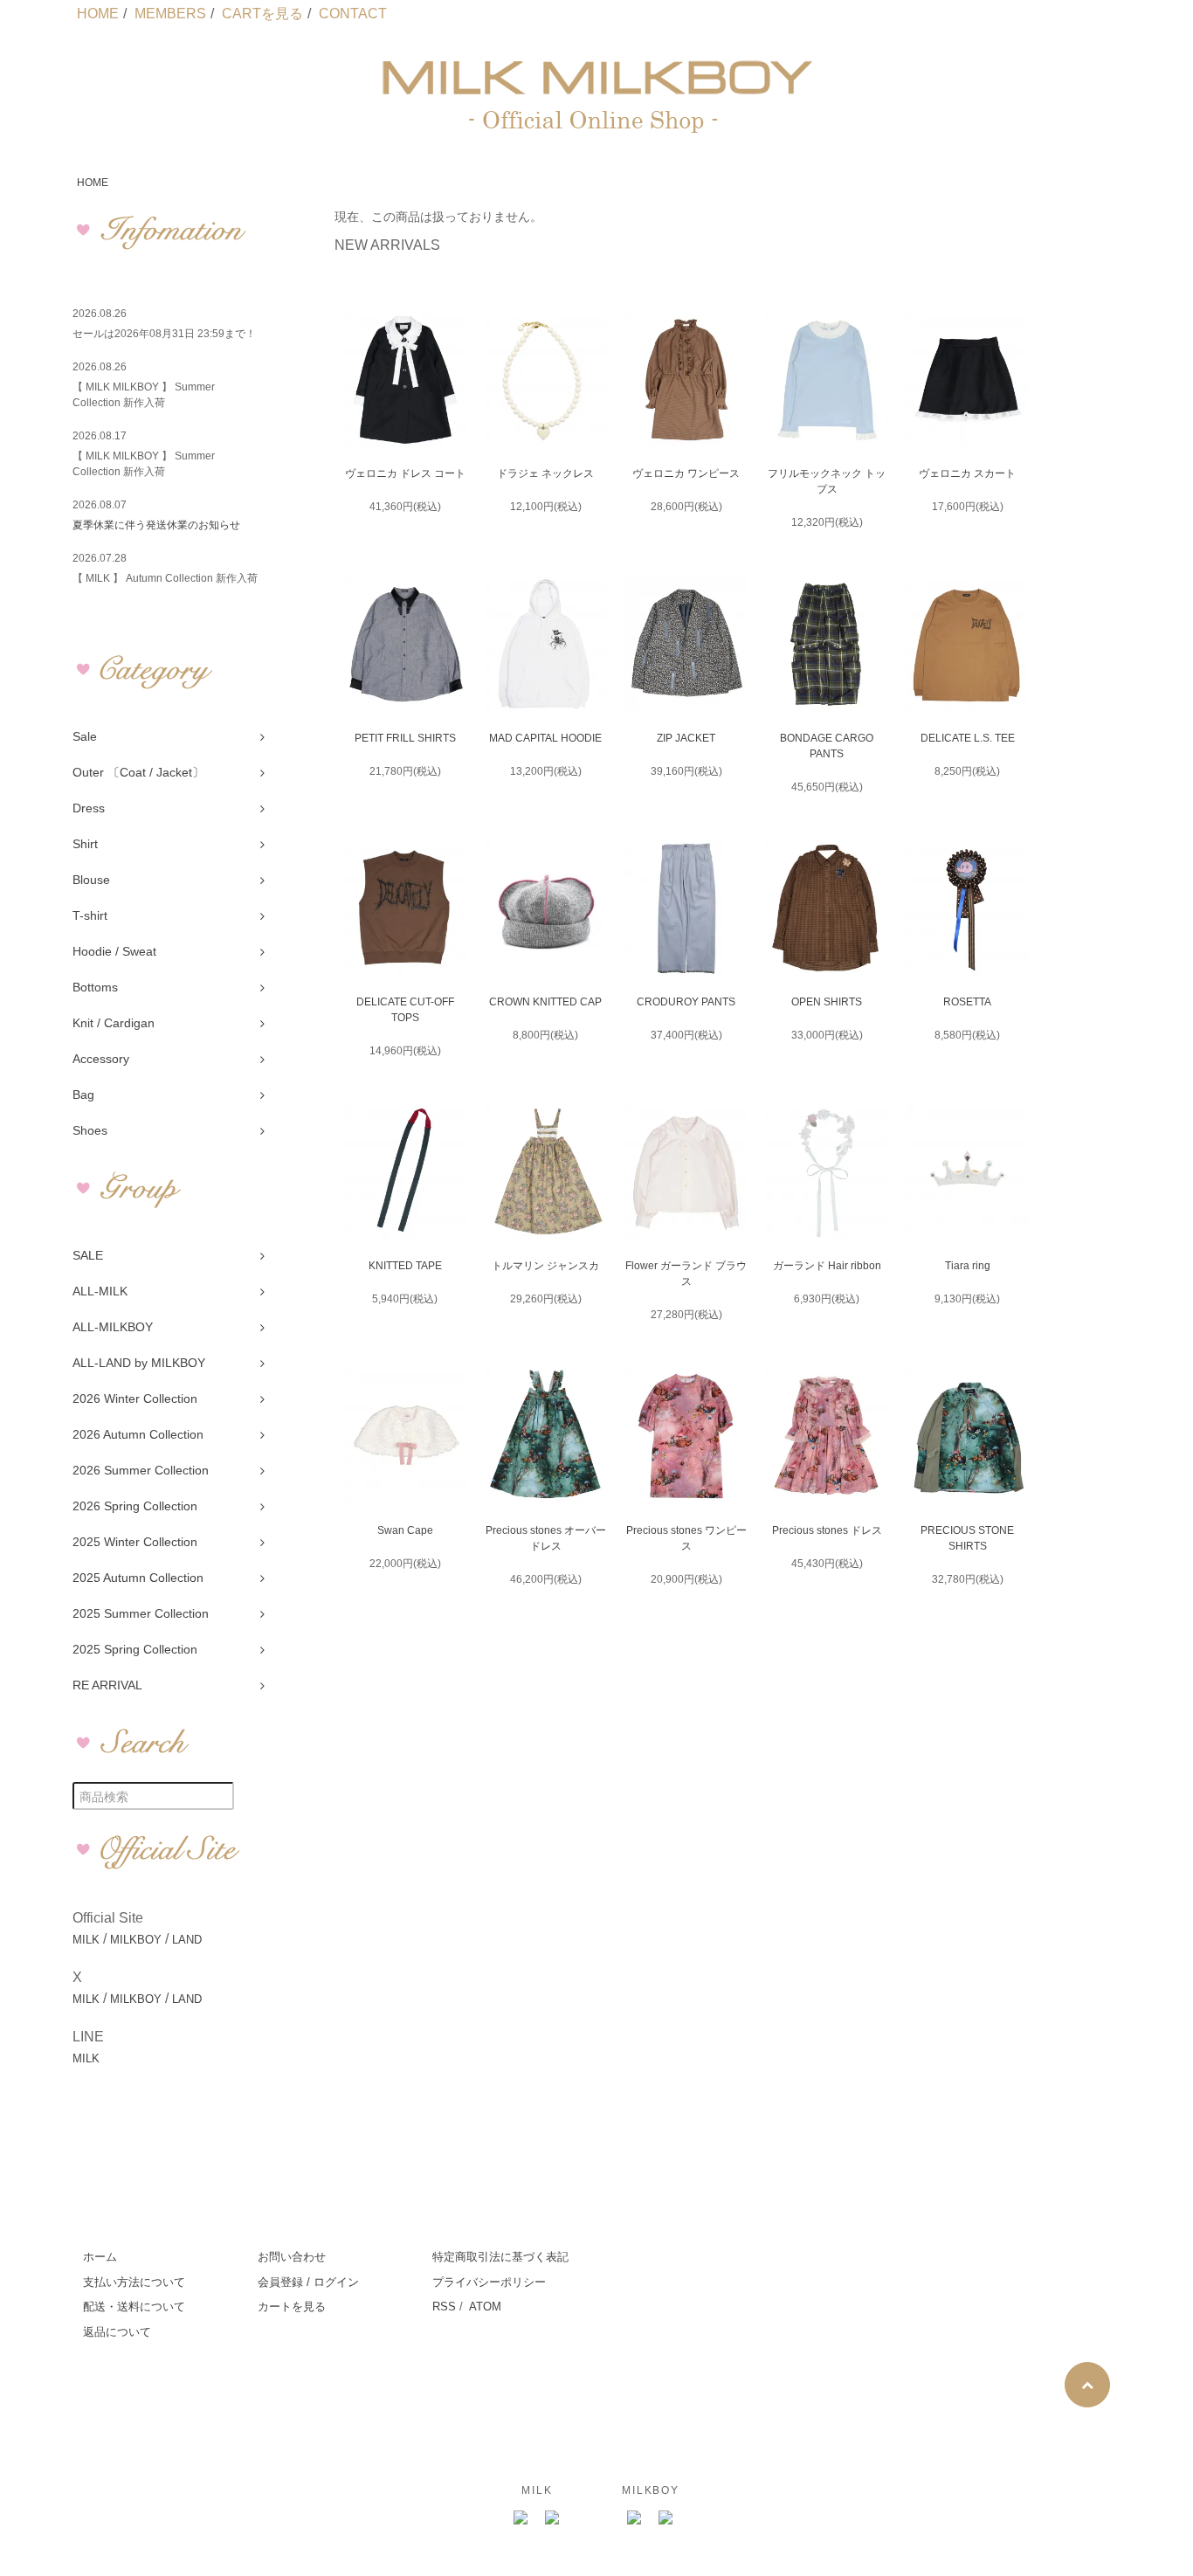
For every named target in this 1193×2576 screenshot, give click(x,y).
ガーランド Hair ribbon (827, 1266)
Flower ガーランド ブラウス (686, 1274)
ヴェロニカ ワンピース (686, 473)
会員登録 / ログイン (308, 2282)
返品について (117, 2332)
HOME (98, 14)
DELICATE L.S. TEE (968, 738)
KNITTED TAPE (405, 1266)
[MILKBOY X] (666, 2518)
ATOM (485, 2307)
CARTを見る (262, 14)
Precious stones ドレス (827, 1530)
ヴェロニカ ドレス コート (405, 473)
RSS (444, 2307)
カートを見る (292, 2307)
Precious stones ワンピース (686, 1538)
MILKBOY (136, 1940)
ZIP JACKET (686, 738)
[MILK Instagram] (521, 2518)
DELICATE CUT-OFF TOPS (405, 1010)
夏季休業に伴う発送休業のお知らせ (156, 525)
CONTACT (353, 14)
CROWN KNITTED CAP (545, 1002)
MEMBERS (170, 14)
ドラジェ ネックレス (545, 473)
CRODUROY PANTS (686, 1002)
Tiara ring (968, 1266)
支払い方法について (134, 2282)
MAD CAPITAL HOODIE (545, 738)
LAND (187, 1940)
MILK (86, 1940)
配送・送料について (134, 2307)
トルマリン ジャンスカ (545, 1266)
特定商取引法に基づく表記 (500, 2257)
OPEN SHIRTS (827, 1002)
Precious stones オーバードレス (546, 1538)
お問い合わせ (292, 2257)
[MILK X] (553, 2518)
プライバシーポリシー (489, 2282)
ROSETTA (967, 1002)
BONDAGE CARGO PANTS (827, 746)
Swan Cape (405, 1530)
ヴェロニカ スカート (967, 473)
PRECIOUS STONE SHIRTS (967, 1538)
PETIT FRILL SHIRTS (405, 738)
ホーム (100, 2257)
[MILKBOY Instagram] (635, 2518)
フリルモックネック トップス (827, 481)
